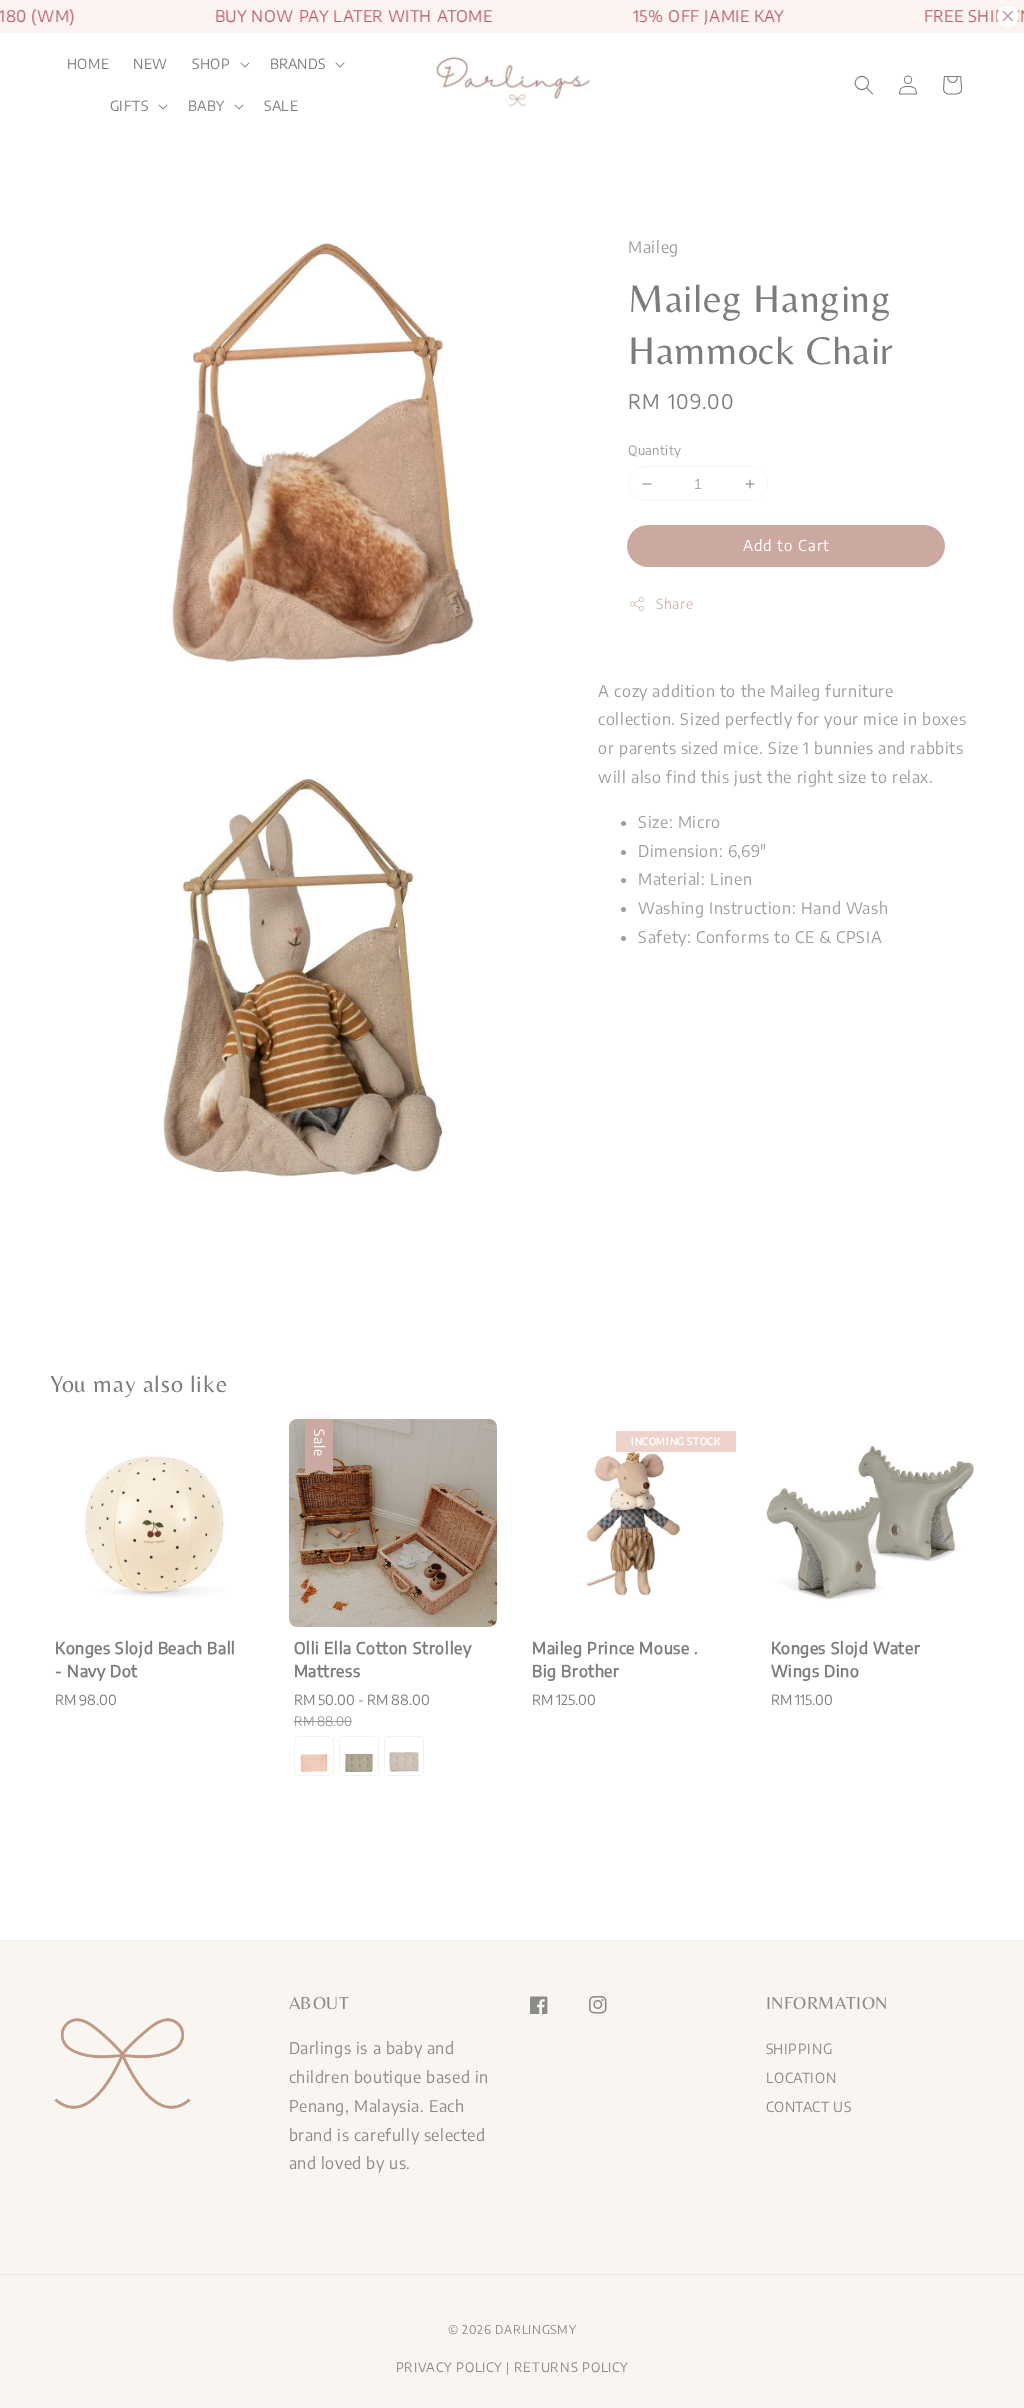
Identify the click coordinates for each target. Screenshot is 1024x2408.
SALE (281, 105)
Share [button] (674, 603)
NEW (150, 63)
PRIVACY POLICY (449, 2367)
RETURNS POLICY (571, 2367)
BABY (206, 105)
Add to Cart (786, 545)
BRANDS (298, 63)
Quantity (654, 450)
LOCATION (801, 2077)
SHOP (211, 63)
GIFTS (129, 105)
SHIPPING (799, 2048)
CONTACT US (809, 2106)
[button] (864, 85)
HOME (88, 63)
